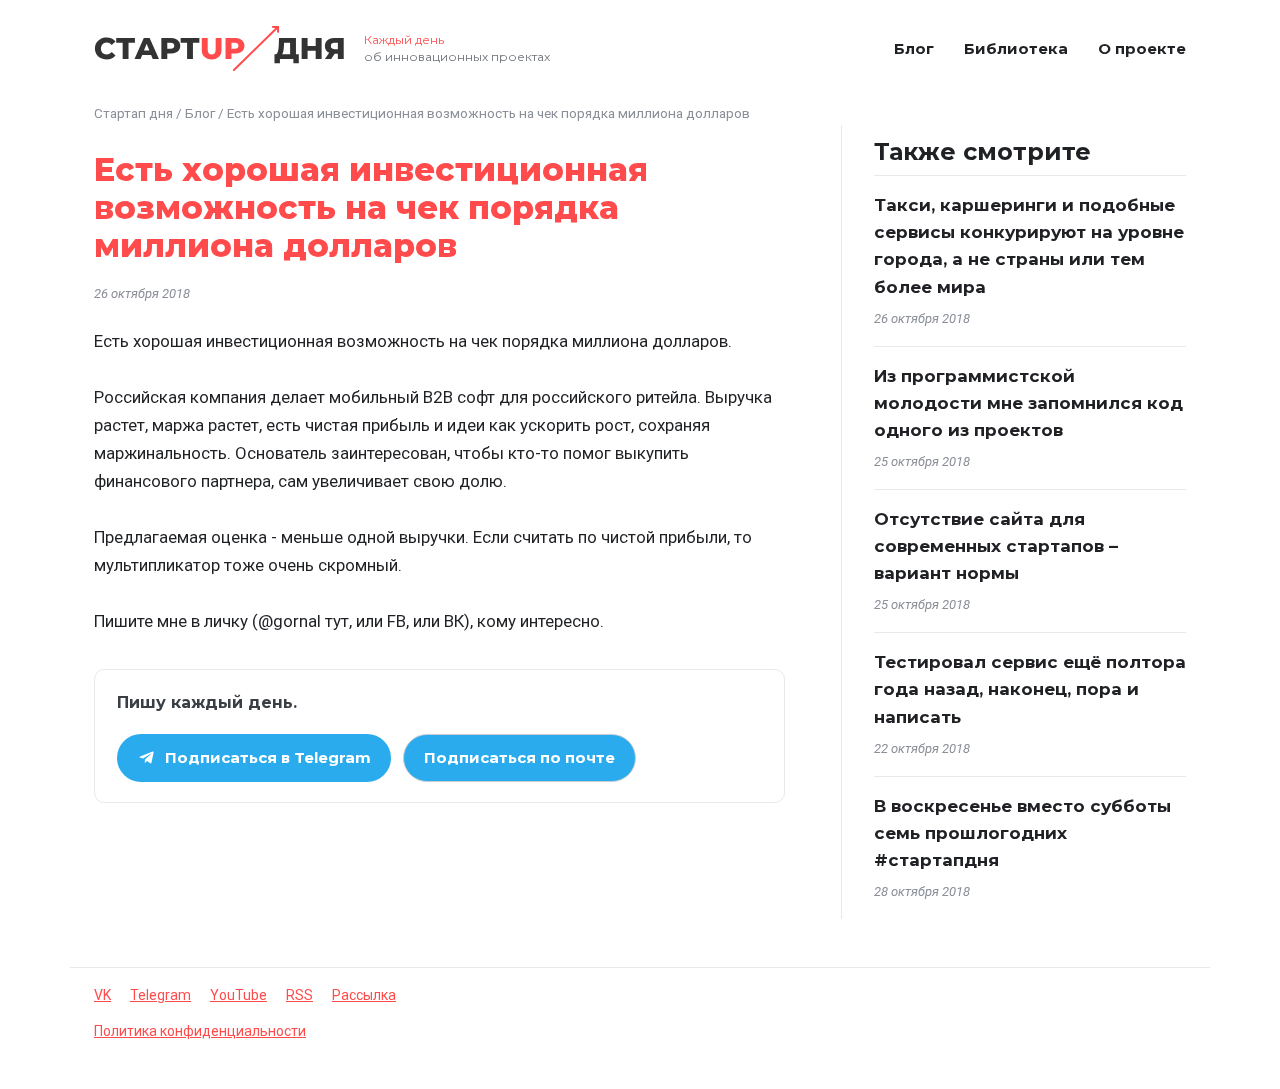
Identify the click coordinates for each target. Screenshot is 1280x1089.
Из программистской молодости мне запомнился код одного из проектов (1028, 403)
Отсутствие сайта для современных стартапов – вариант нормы (996, 546)
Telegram (160, 995)
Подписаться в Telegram (268, 757)
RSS (299, 995)
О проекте (1142, 48)
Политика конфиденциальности (200, 1031)
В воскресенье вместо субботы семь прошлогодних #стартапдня (1022, 833)
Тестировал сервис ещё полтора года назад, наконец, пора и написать (1030, 689)
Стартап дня (133, 113)
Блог (914, 48)
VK (102, 995)
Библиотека (1016, 48)
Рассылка (364, 995)
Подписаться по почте (519, 757)
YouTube (238, 995)
